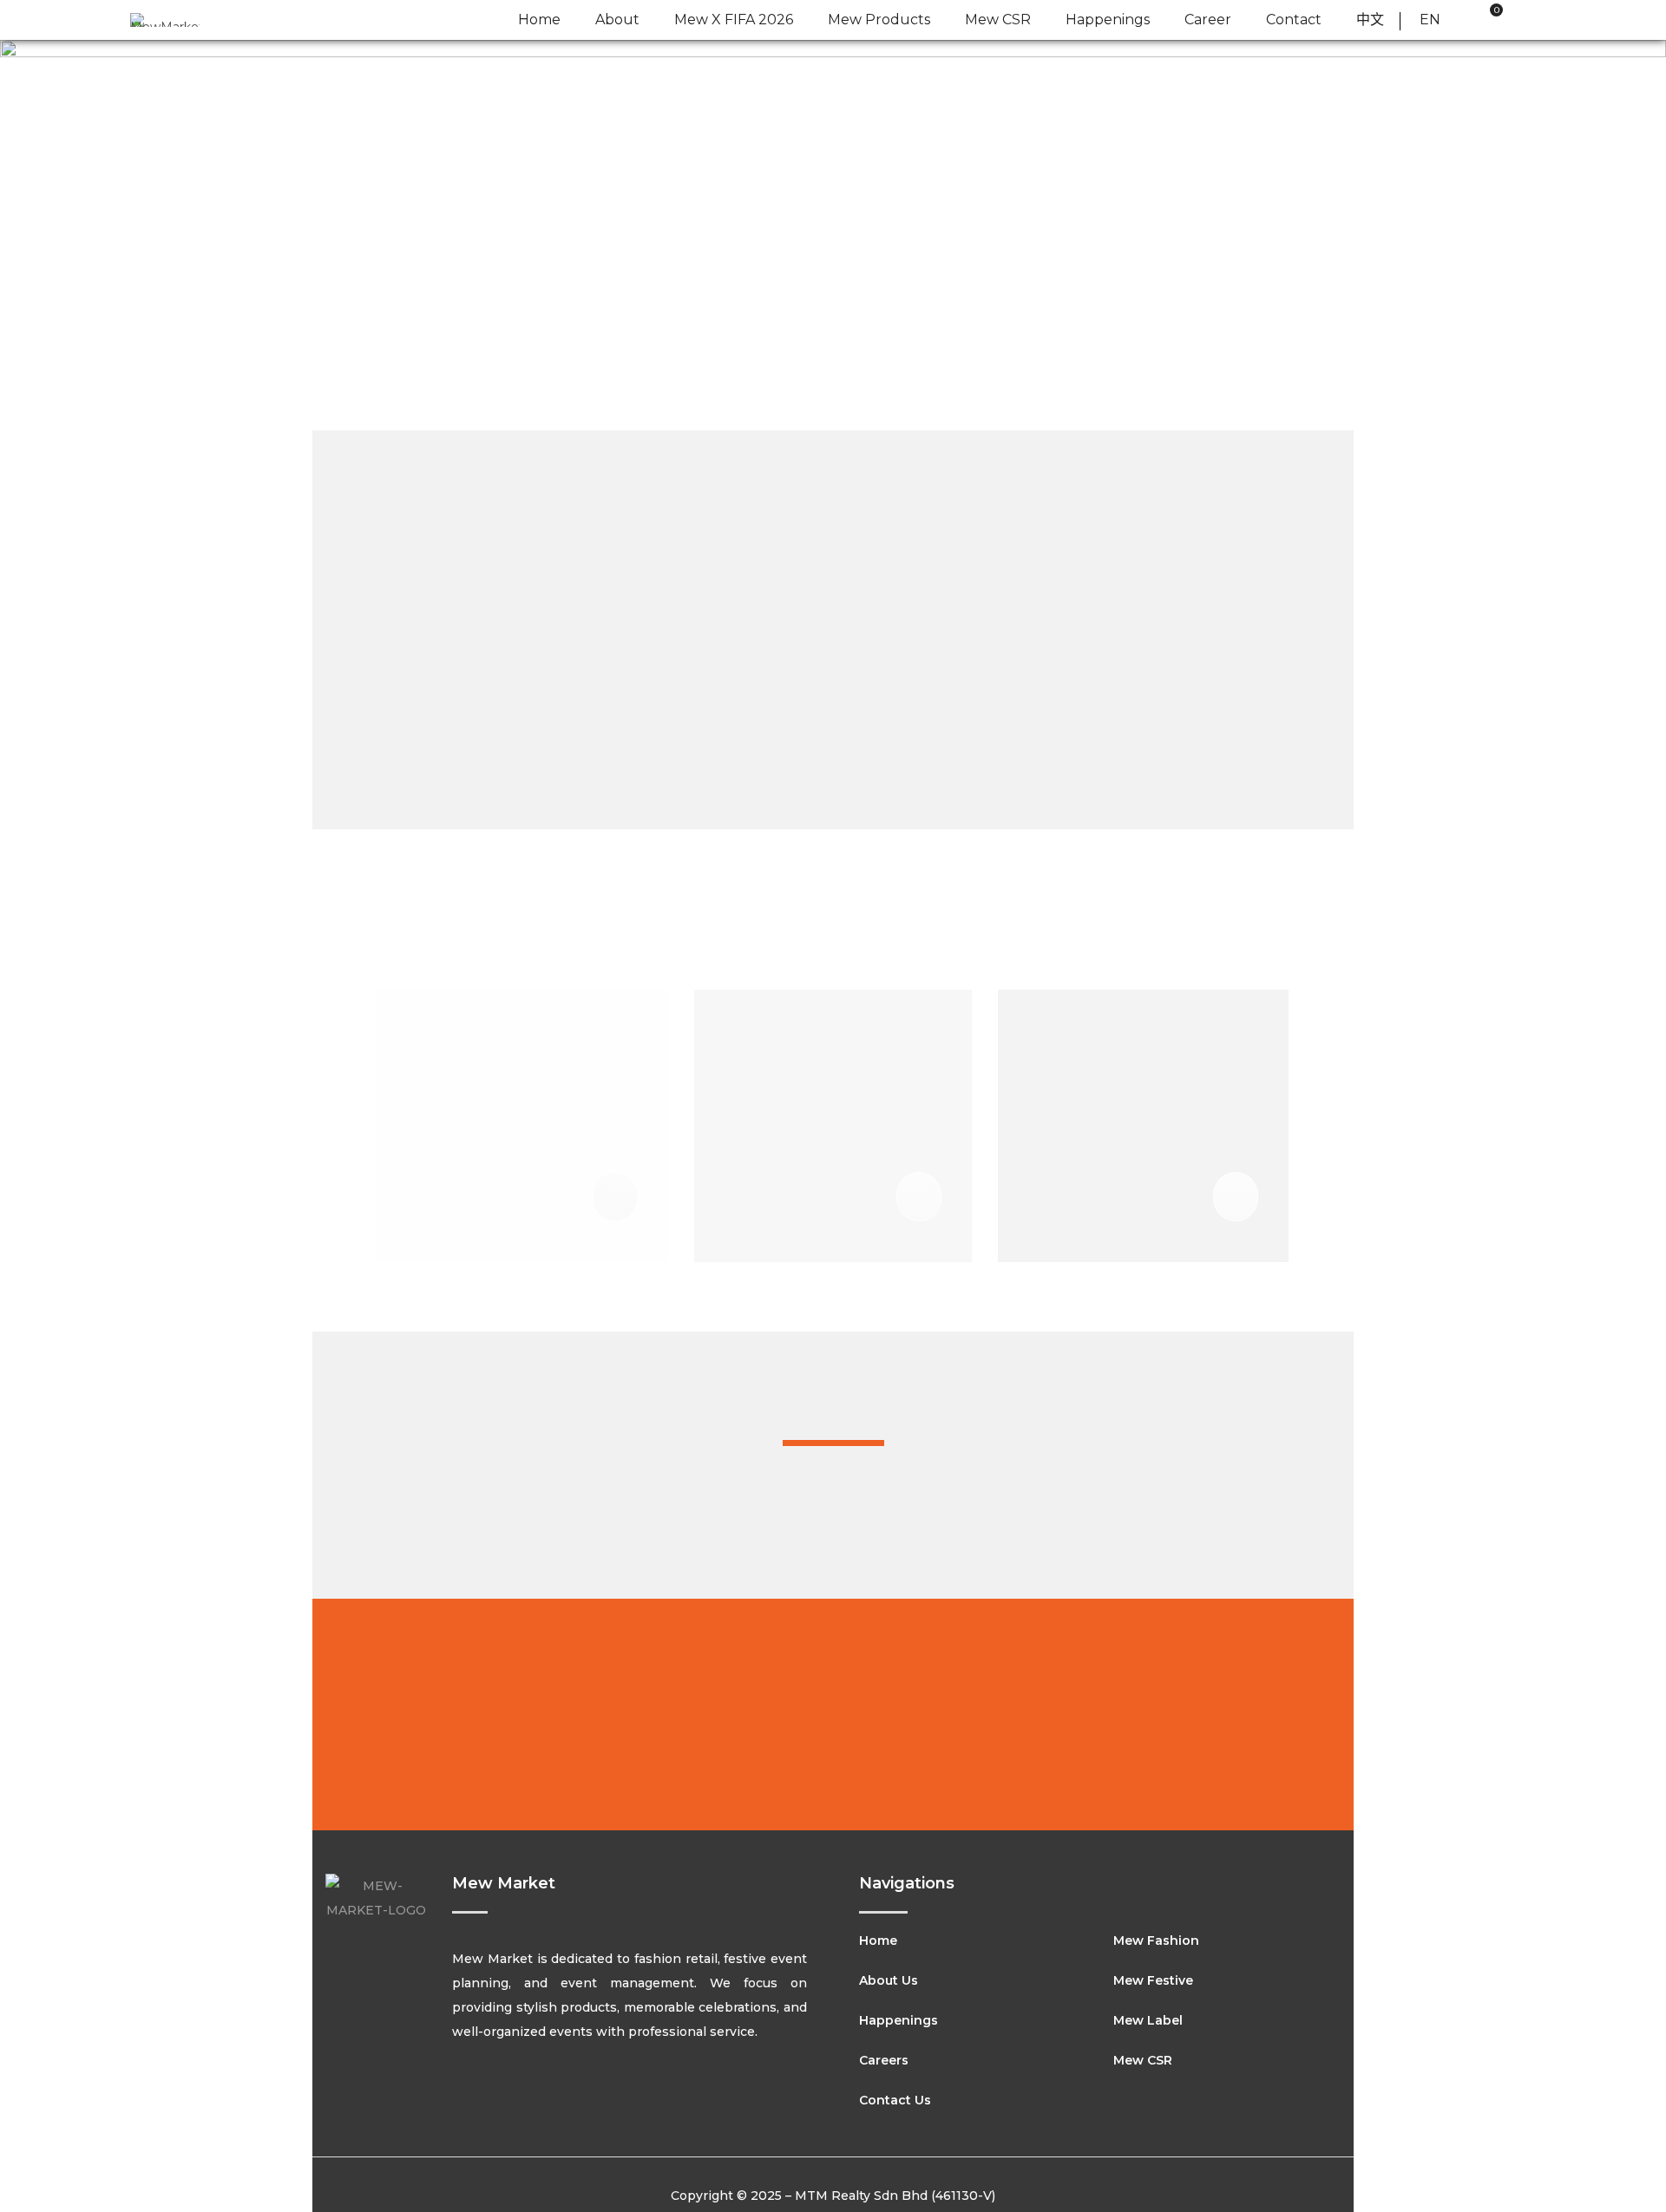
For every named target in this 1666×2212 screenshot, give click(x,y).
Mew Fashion (1156, 1940)
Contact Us (895, 2100)
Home (878, 1940)
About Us (889, 1980)
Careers (884, 2060)
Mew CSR (1143, 2060)
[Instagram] (500, 2092)
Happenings (899, 2020)
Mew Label (1148, 2020)
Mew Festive (1153, 1980)
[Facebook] (459, 2092)
